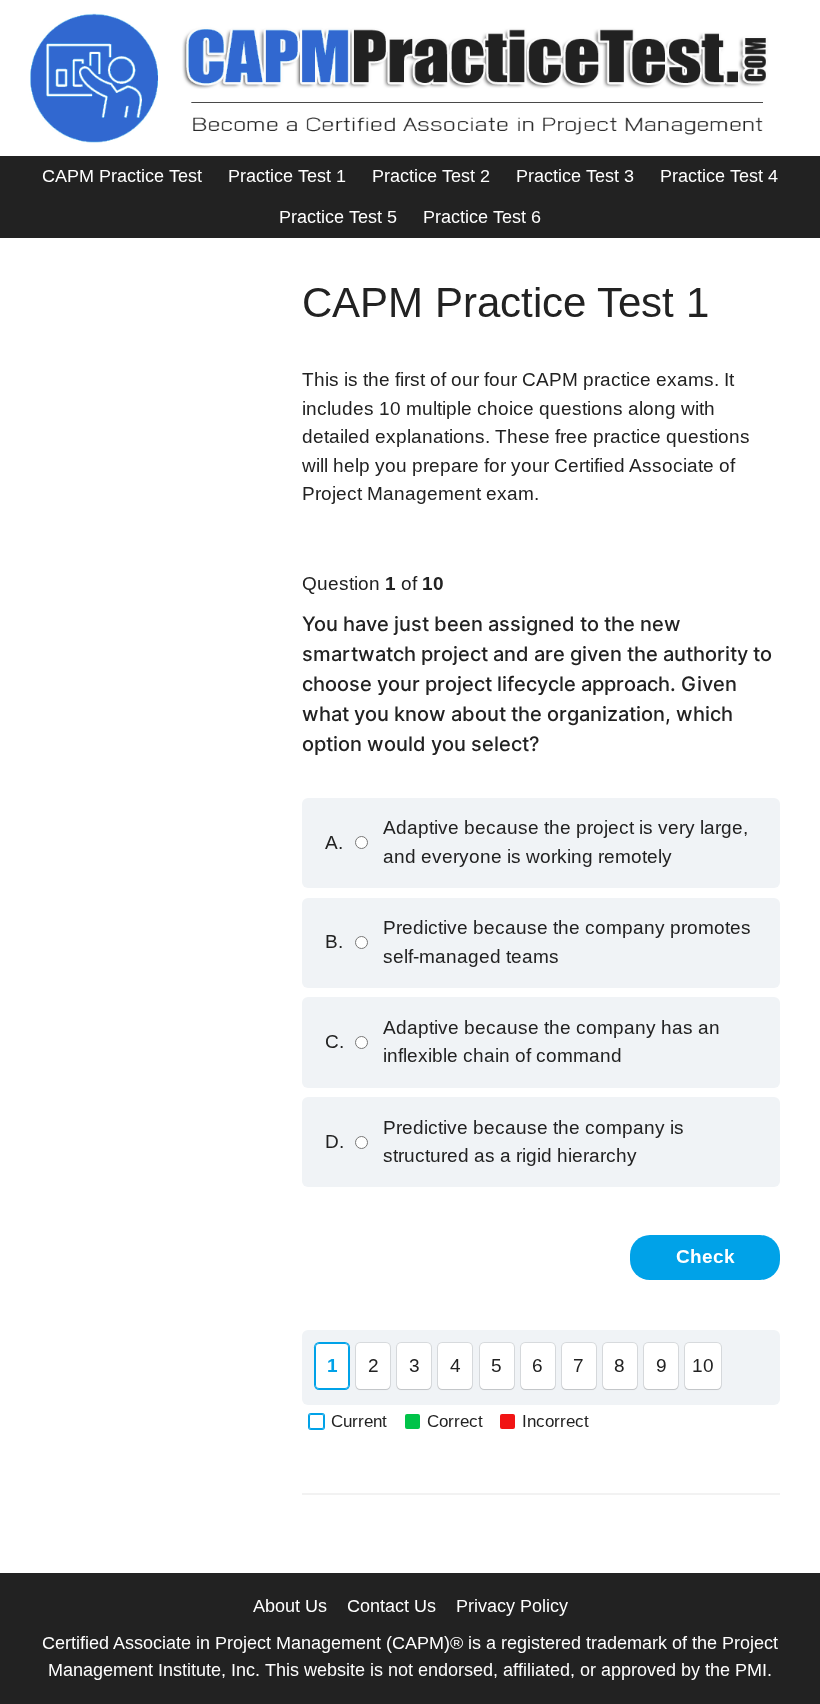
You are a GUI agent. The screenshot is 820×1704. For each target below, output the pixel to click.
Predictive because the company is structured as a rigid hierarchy (504, 1142)
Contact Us (391, 1606)
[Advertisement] (151, 378)
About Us (290, 1606)
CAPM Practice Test (122, 176)
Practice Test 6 (482, 217)
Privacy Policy (512, 1606)
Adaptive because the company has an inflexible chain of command (522, 1042)
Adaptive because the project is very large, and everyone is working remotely (536, 842)
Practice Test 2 (431, 176)
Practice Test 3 (575, 176)
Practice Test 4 (719, 176)
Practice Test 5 (338, 217)
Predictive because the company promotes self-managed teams (538, 942)
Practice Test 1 (287, 176)
